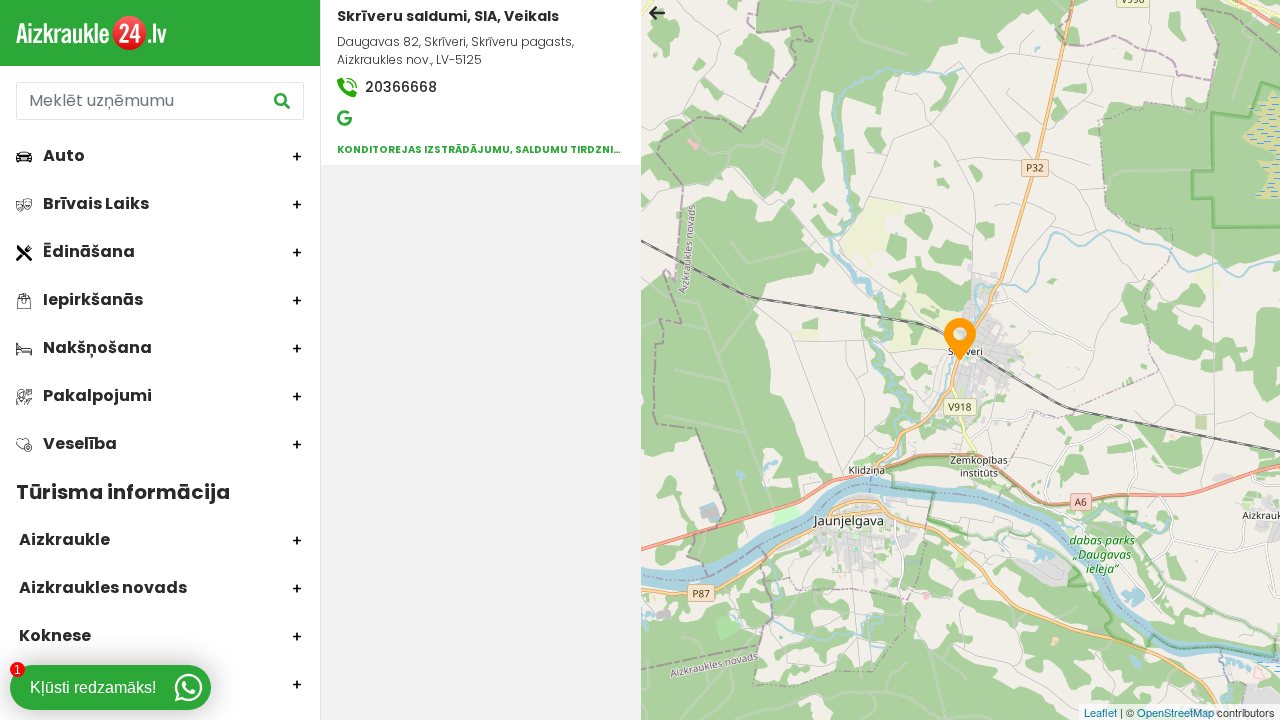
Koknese (53, 635)
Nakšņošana (96, 347)
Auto (62, 155)
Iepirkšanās (91, 299)
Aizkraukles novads (101, 587)
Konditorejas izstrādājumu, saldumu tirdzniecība (490, 149)
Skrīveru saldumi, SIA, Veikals (448, 16)
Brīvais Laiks (94, 203)
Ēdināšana (87, 251)
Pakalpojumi (96, 395)
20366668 (399, 87)
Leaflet (1100, 712)
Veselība (78, 443)
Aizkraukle (63, 539)
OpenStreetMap (1175, 712)
